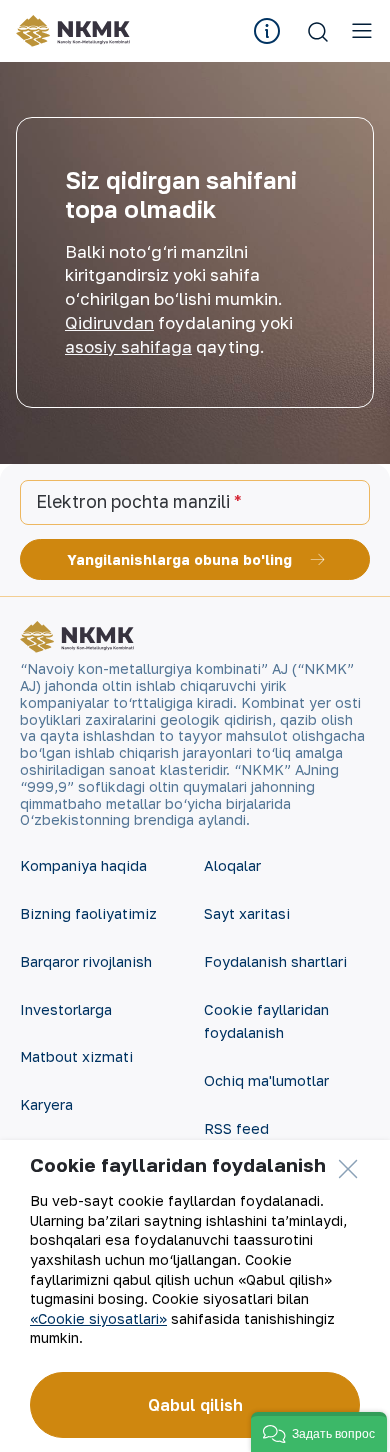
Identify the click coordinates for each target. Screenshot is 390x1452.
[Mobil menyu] (362, 31)
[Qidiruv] (318, 31)
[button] (319, 1432)
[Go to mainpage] (73, 31)
